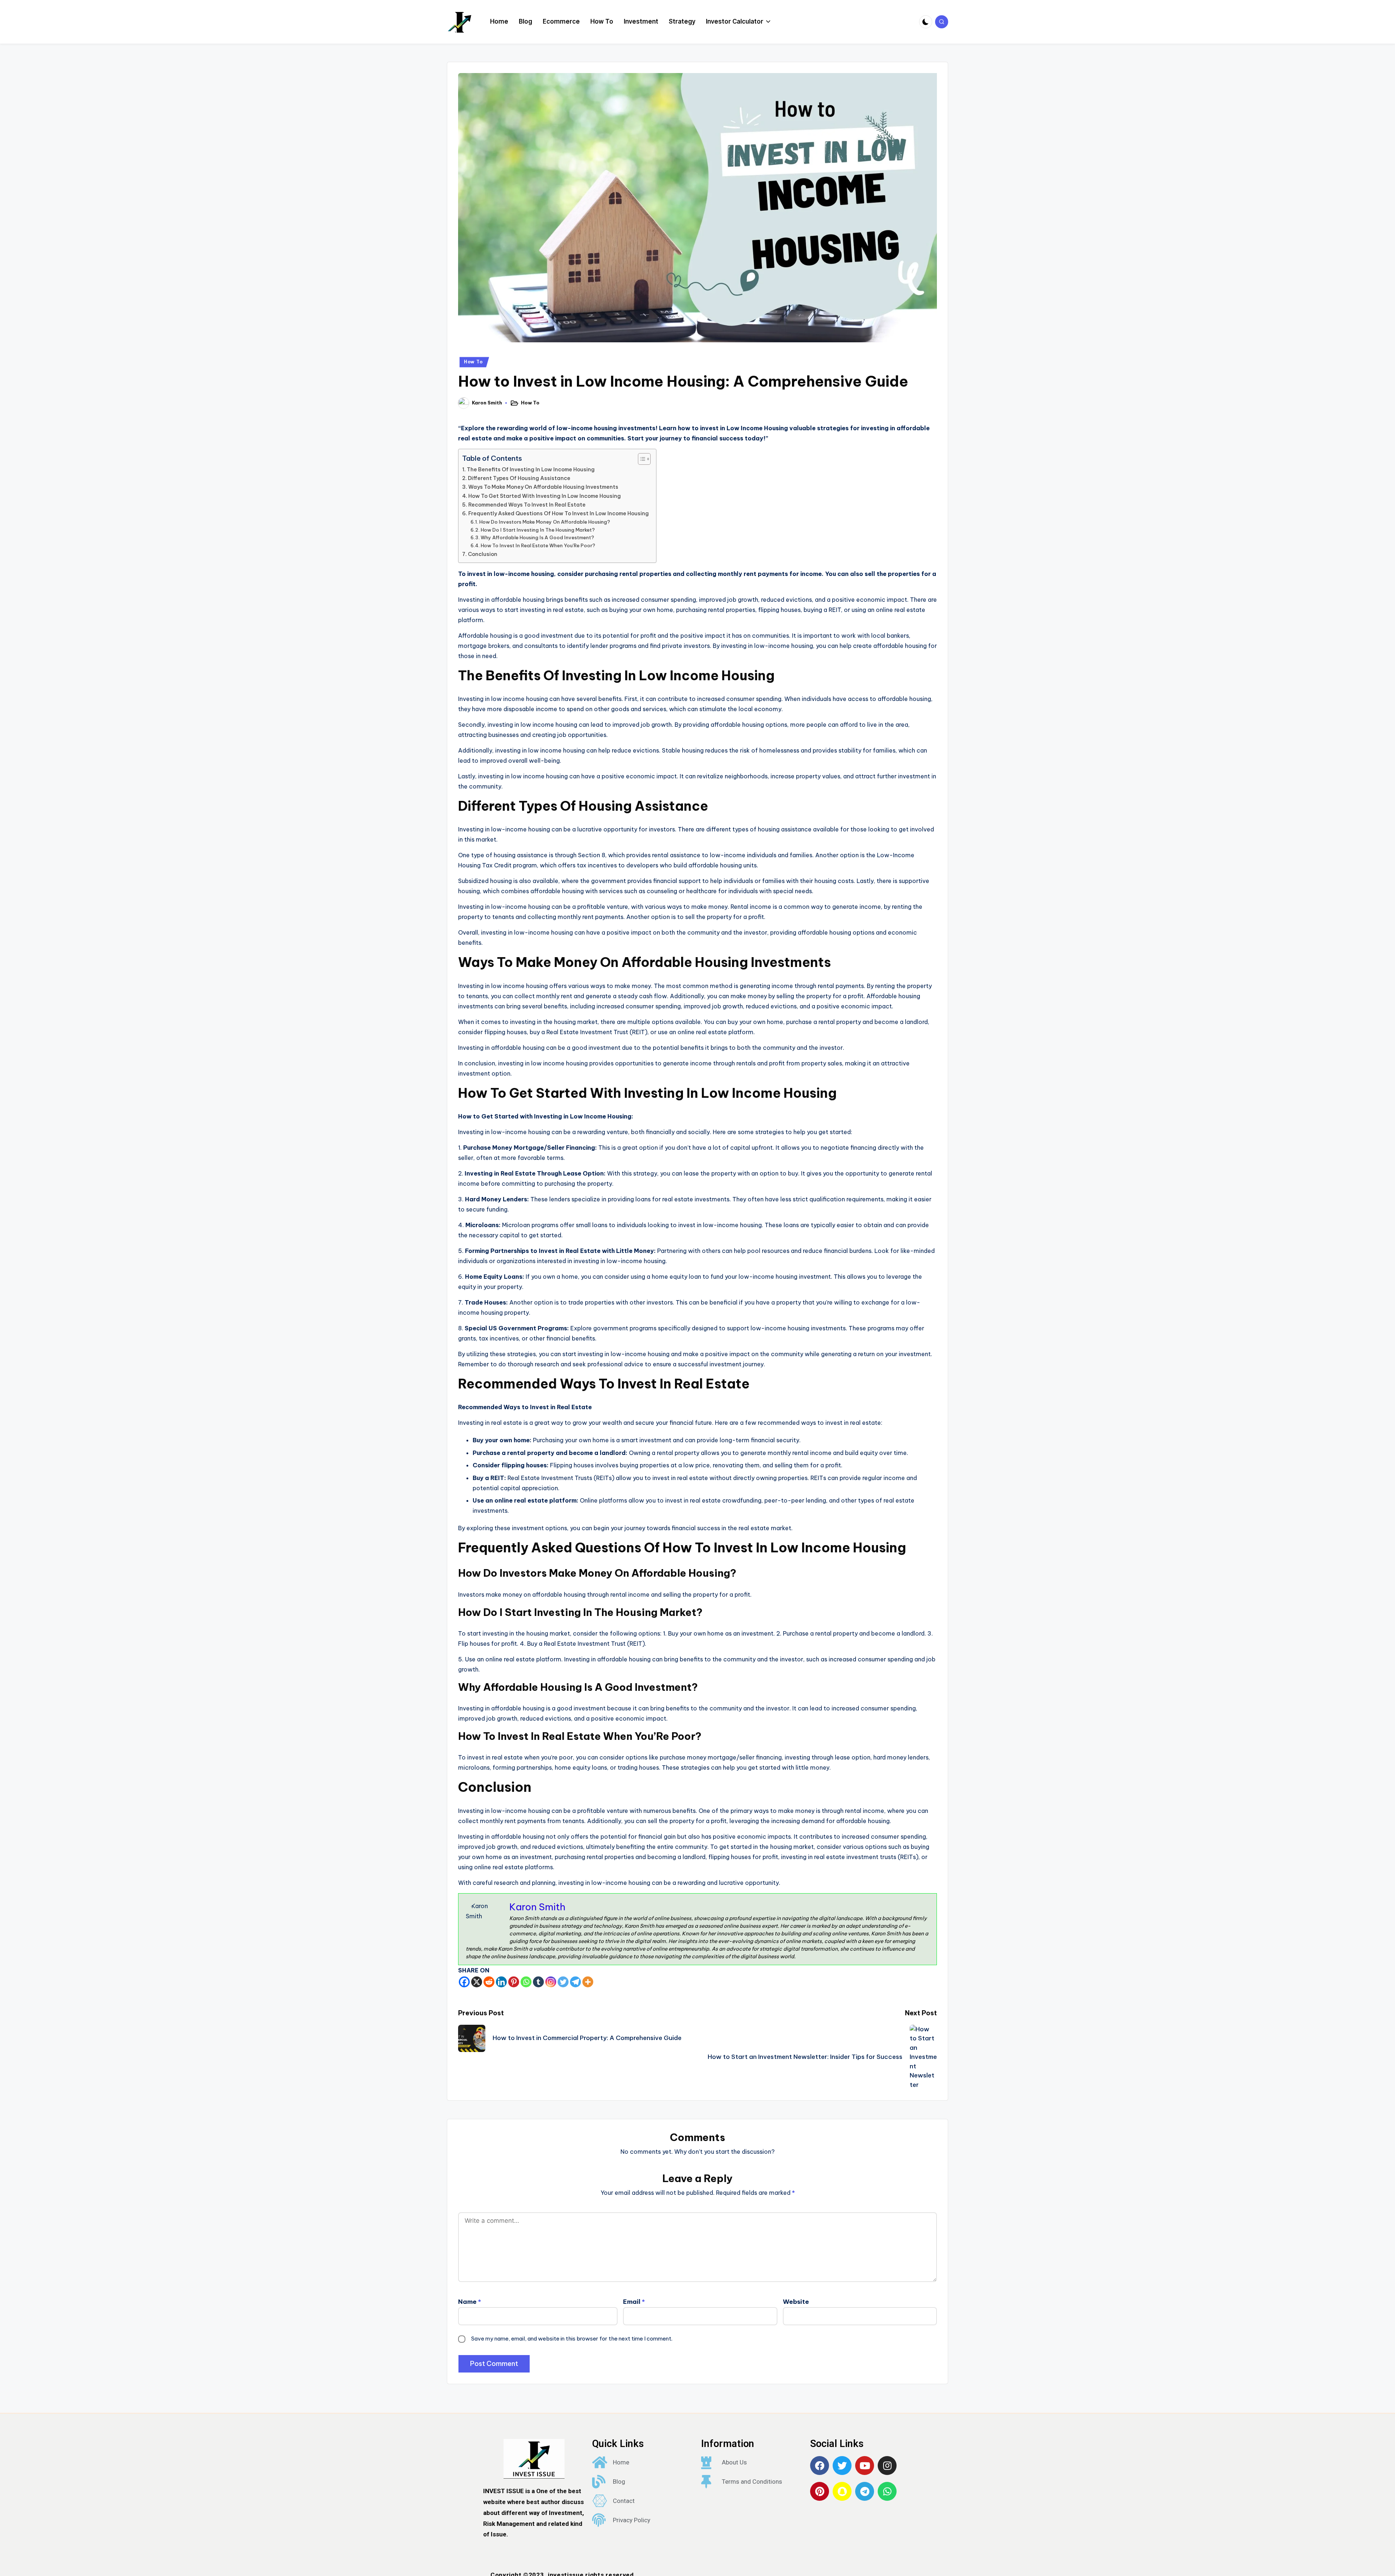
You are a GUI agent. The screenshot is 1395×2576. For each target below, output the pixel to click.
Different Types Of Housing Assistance (519, 478)
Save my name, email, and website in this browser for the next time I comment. (572, 2339)
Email (634, 2302)
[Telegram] (575, 1982)
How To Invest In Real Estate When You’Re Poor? (538, 545)
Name (470, 2302)
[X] (477, 1982)
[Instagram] (551, 1982)
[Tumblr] (538, 1982)
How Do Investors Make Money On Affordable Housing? (545, 522)
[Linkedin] (501, 1982)
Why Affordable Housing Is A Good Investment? (537, 537)
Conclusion (483, 554)
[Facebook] (464, 1982)
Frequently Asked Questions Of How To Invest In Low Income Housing (559, 513)
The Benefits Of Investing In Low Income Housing (531, 469)
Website (796, 2302)
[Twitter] (563, 1982)
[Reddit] (489, 1982)
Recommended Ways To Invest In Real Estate (527, 505)
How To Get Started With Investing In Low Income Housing (545, 496)
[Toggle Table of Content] (641, 459)
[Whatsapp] (526, 1982)
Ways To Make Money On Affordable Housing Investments (543, 487)
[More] (588, 1982)
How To (473, 362)
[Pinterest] (514, 1982)
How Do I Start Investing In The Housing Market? (538, 530)
